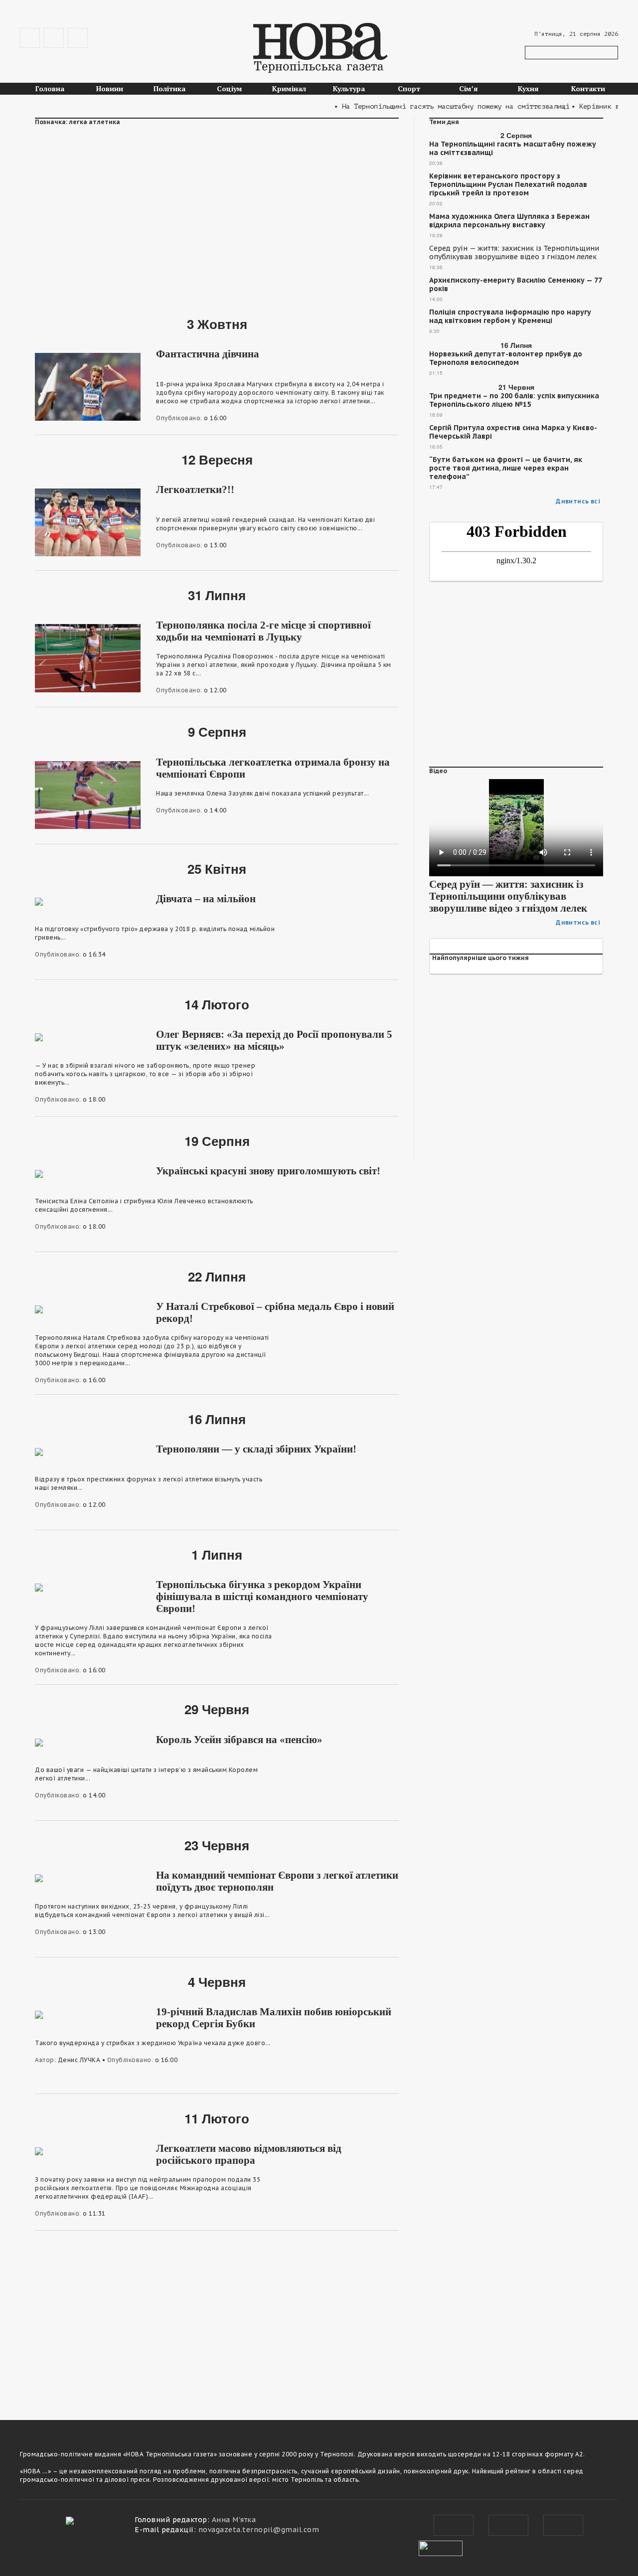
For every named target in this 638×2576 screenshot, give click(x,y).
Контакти (588, 88)
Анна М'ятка (234, 2520)
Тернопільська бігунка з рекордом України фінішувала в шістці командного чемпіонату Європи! (262, 1597)
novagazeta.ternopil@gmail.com (259, 2530)
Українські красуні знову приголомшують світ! (268, 1171)
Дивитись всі (578, 501)
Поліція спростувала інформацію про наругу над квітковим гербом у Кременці (510, 317)
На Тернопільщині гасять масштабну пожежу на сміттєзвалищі (513, 149)
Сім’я (469, 88)
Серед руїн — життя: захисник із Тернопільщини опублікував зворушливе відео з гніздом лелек (514, 253)
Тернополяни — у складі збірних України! (256, 1449)
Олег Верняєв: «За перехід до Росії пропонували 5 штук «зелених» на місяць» (274, 1040)
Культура (349, 88)
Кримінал (289, 88)
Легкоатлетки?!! (195, 489)
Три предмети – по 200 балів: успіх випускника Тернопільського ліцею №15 (514, 400)
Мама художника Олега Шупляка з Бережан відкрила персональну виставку (509, 221)
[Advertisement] (217, 215)
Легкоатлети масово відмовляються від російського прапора (249, 2154)
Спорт (409, 88)
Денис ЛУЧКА (79, 2060)
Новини (110, 88)
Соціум (230, 88)
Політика (169, 88)
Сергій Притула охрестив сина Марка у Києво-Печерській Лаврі (513, 432)
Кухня (528, 88)
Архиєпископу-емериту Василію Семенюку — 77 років (515, 285)
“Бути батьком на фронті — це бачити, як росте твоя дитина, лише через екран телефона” (506, 468)
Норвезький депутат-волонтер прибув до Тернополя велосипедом (506, 358)
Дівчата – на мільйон (206, 899)
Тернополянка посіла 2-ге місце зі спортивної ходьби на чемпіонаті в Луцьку (263, 631)
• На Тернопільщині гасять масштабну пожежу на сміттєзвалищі (430, 106)
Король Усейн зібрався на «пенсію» (239, 1740)
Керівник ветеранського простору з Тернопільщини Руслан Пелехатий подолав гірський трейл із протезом (508, 185)
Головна (50, 88)
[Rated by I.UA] (441, 2547)
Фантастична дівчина (208, 354)
